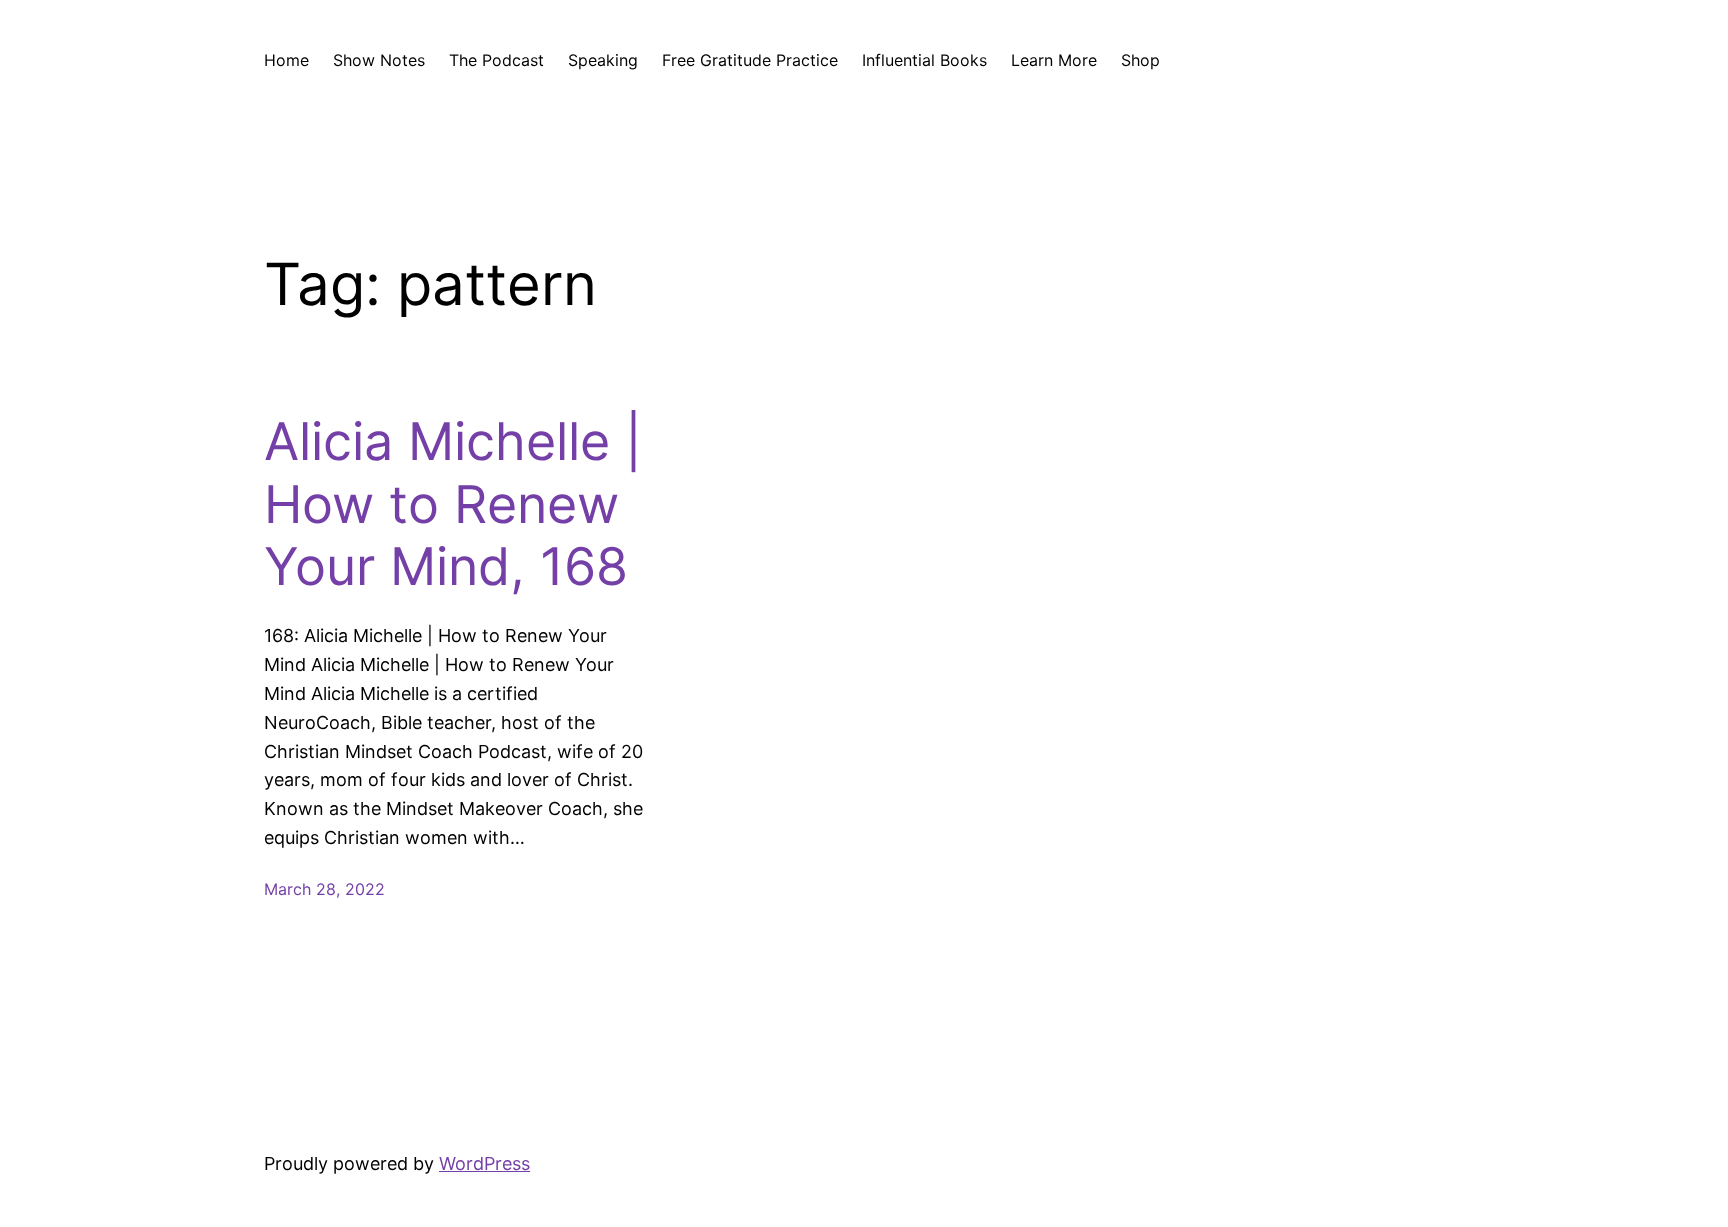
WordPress (484, 1163)
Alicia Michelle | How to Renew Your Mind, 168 (453, 504)
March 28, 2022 (324, 889)
